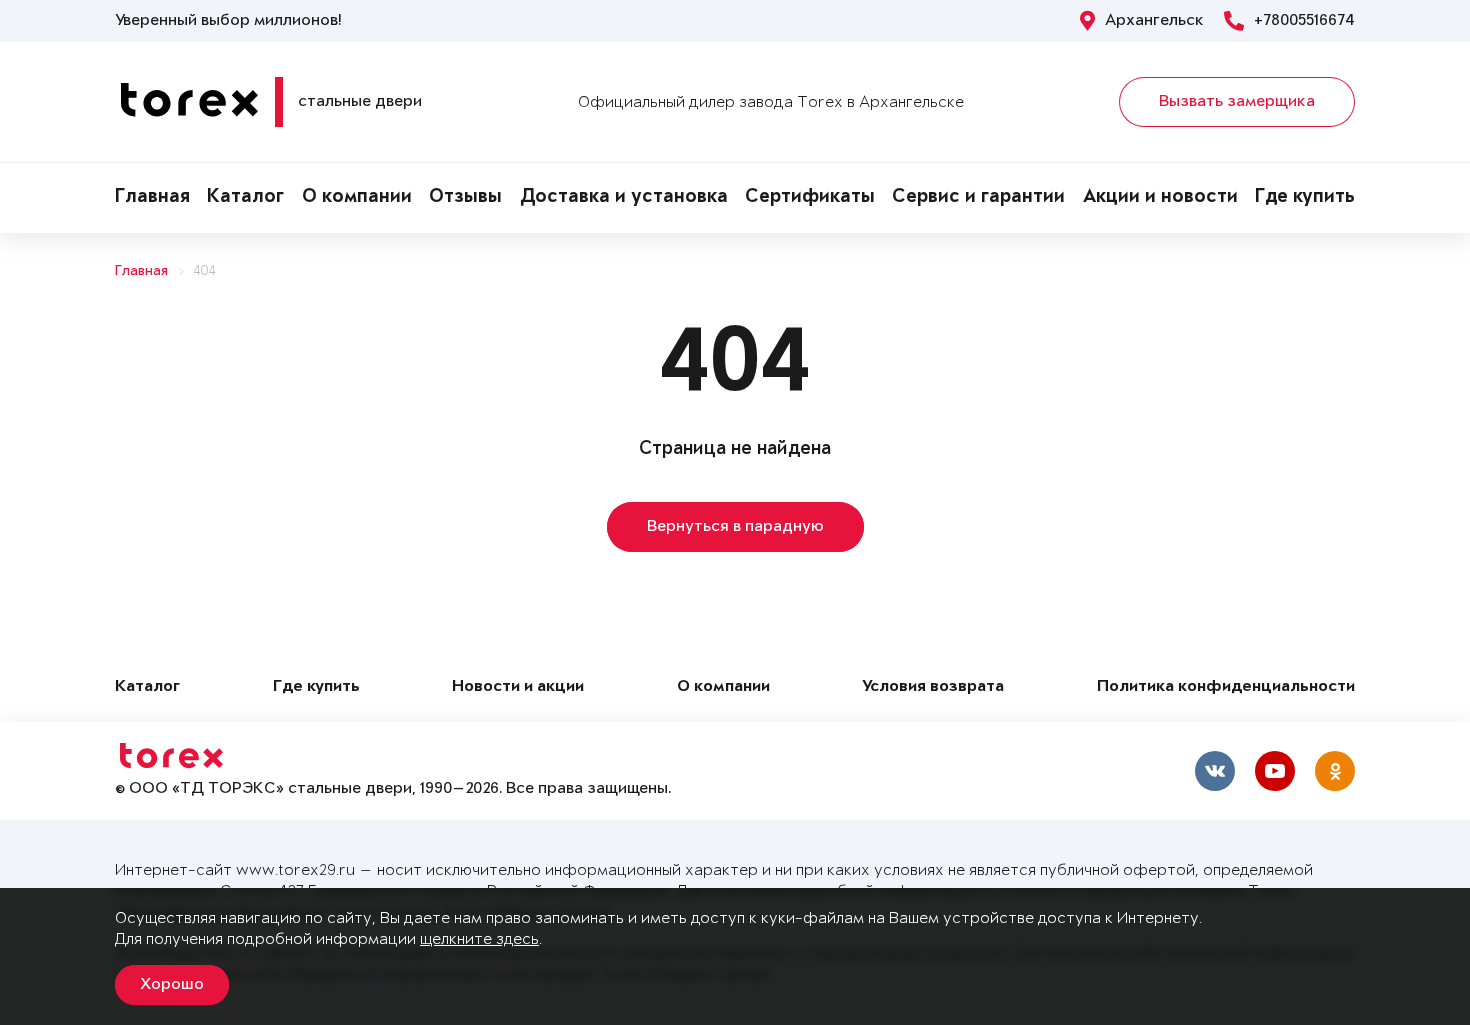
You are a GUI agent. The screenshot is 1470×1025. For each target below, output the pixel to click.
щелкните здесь (479, 939)
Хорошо (172, 985)
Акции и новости (1160, 198)
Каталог (245, 198)
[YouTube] (1275, 771)
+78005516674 (1304, 21)
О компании (357, 198)
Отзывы (465, 198)
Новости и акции (518, 687)
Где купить (1305, 198)
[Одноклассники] (1335, 771)
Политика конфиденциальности (1226, 687)
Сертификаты (810, 198)
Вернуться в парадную (735, 527)
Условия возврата (933, 687)
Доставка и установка (624, 198)
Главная (152, 198)
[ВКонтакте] (1215, 771)
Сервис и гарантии (978, 198)
